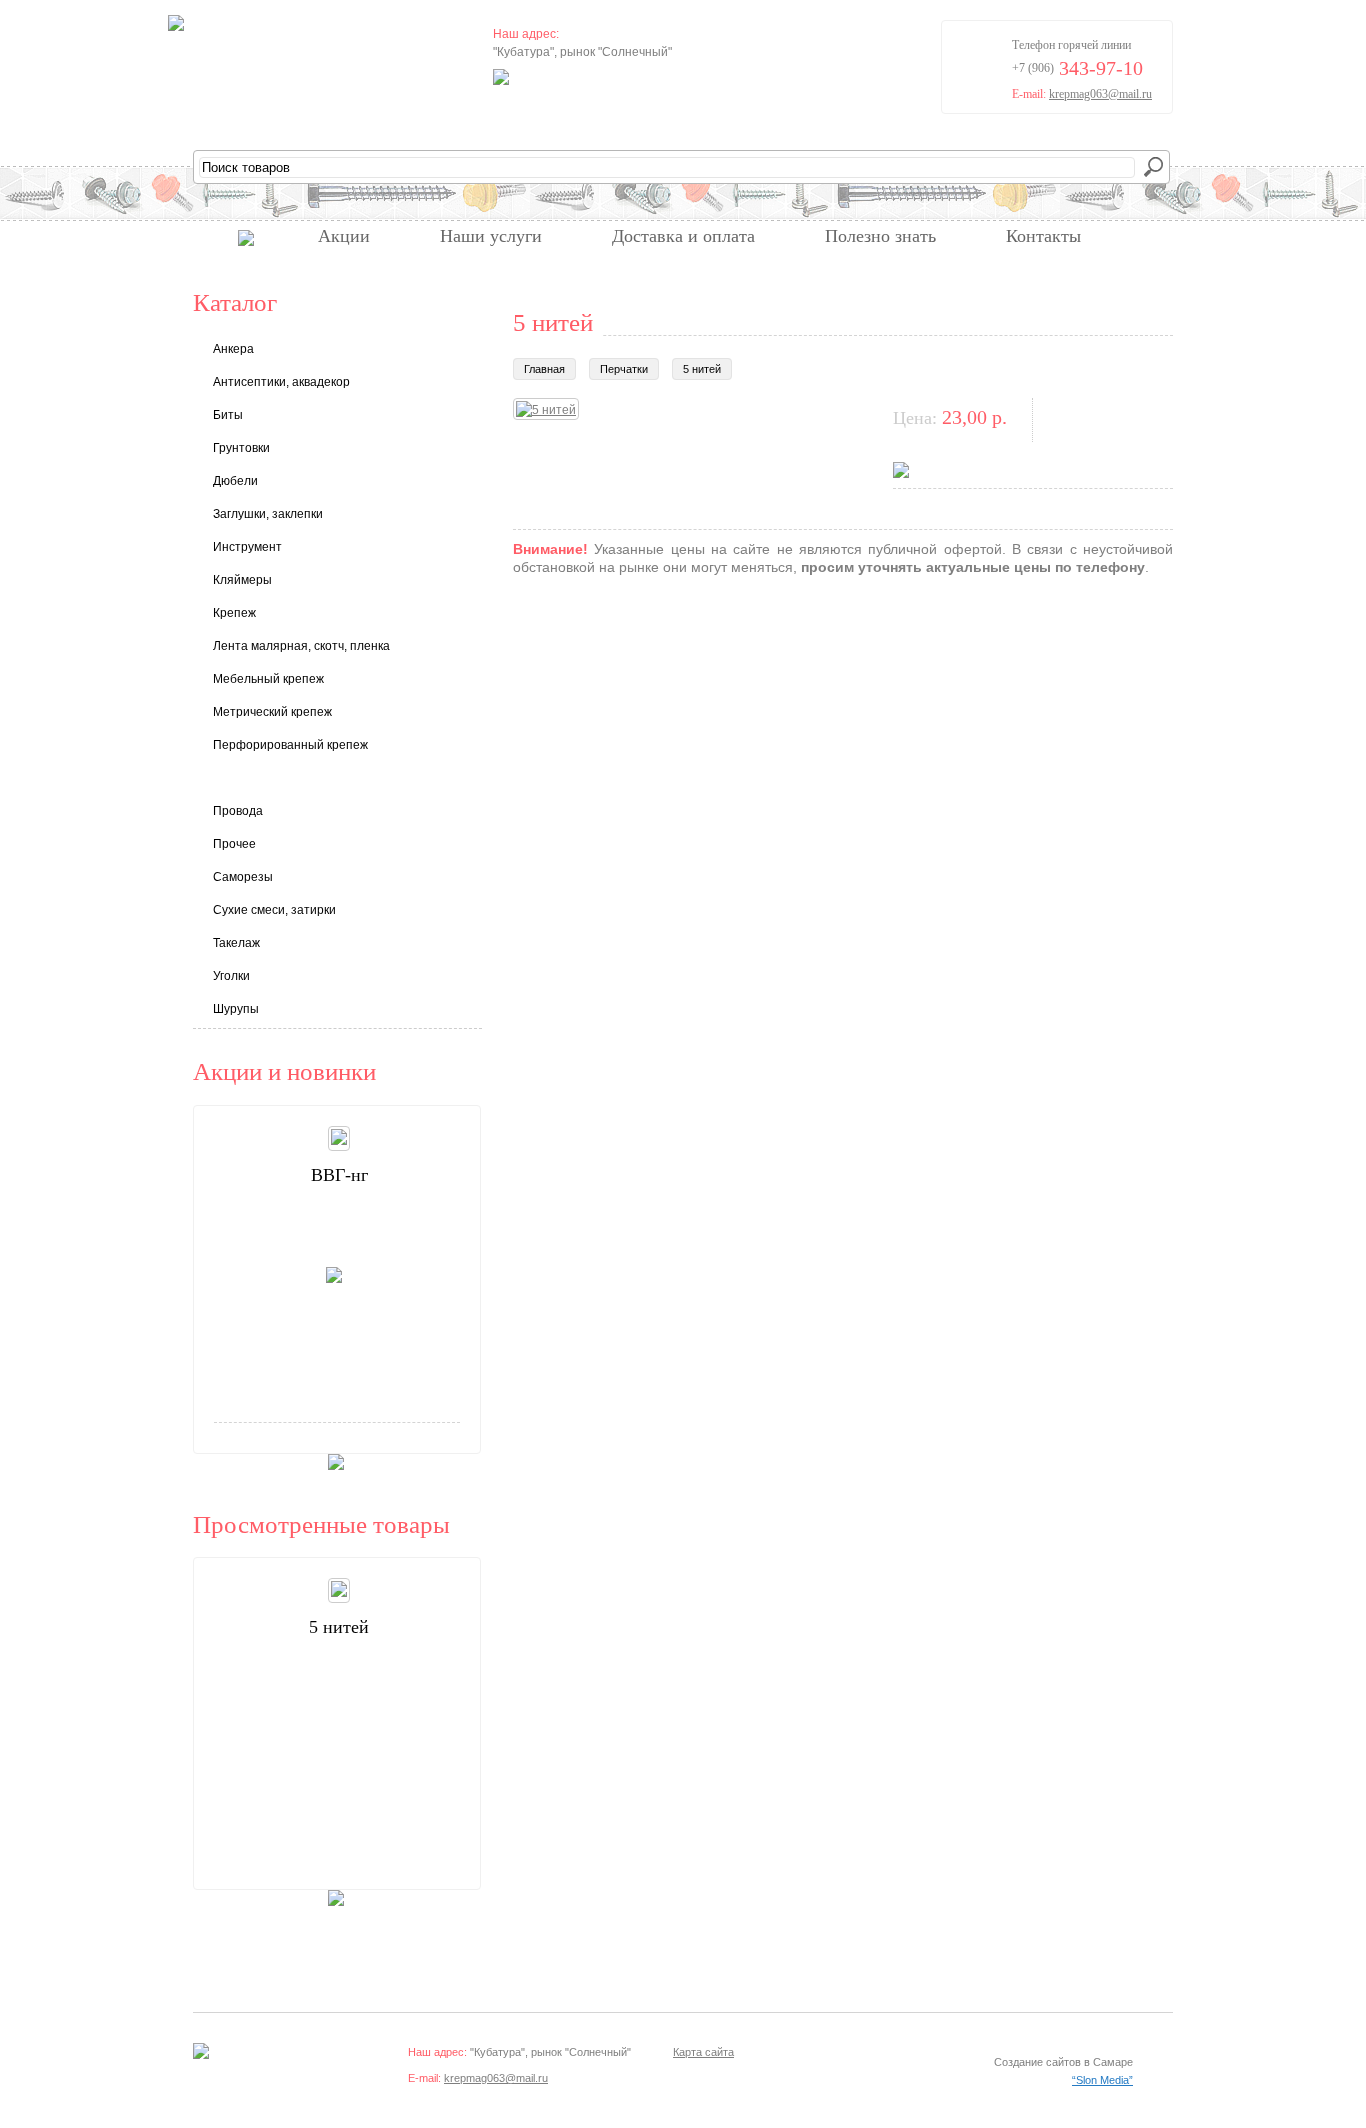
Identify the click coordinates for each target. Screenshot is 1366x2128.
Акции (344, 236)
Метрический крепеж (272, 712)
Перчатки (624, 369)
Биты (228, 415)
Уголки (231, 976)
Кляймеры (242, 580)
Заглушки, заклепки (268, 514)
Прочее (234, 844)
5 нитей (702, 369)
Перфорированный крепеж (290, 745)
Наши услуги (491, 236)
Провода (238, 811)
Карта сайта (703, 2052)
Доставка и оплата (683, 236)
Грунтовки (241, 448)
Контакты (1043, 236)
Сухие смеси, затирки (274, 910)
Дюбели (235, 481)
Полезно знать (880, 236)
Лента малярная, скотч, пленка (301, 646)
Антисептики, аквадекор (281, 382)
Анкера (233, 349)
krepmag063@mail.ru (1100, 94)
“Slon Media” (1102, 2080)
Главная (544, 369)
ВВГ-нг (339, 1175)
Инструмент (247, 547)
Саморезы (243, 877)
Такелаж (236, 943)
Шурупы (236, 1009)
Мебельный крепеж (268, 679)
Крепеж (234, 613)
